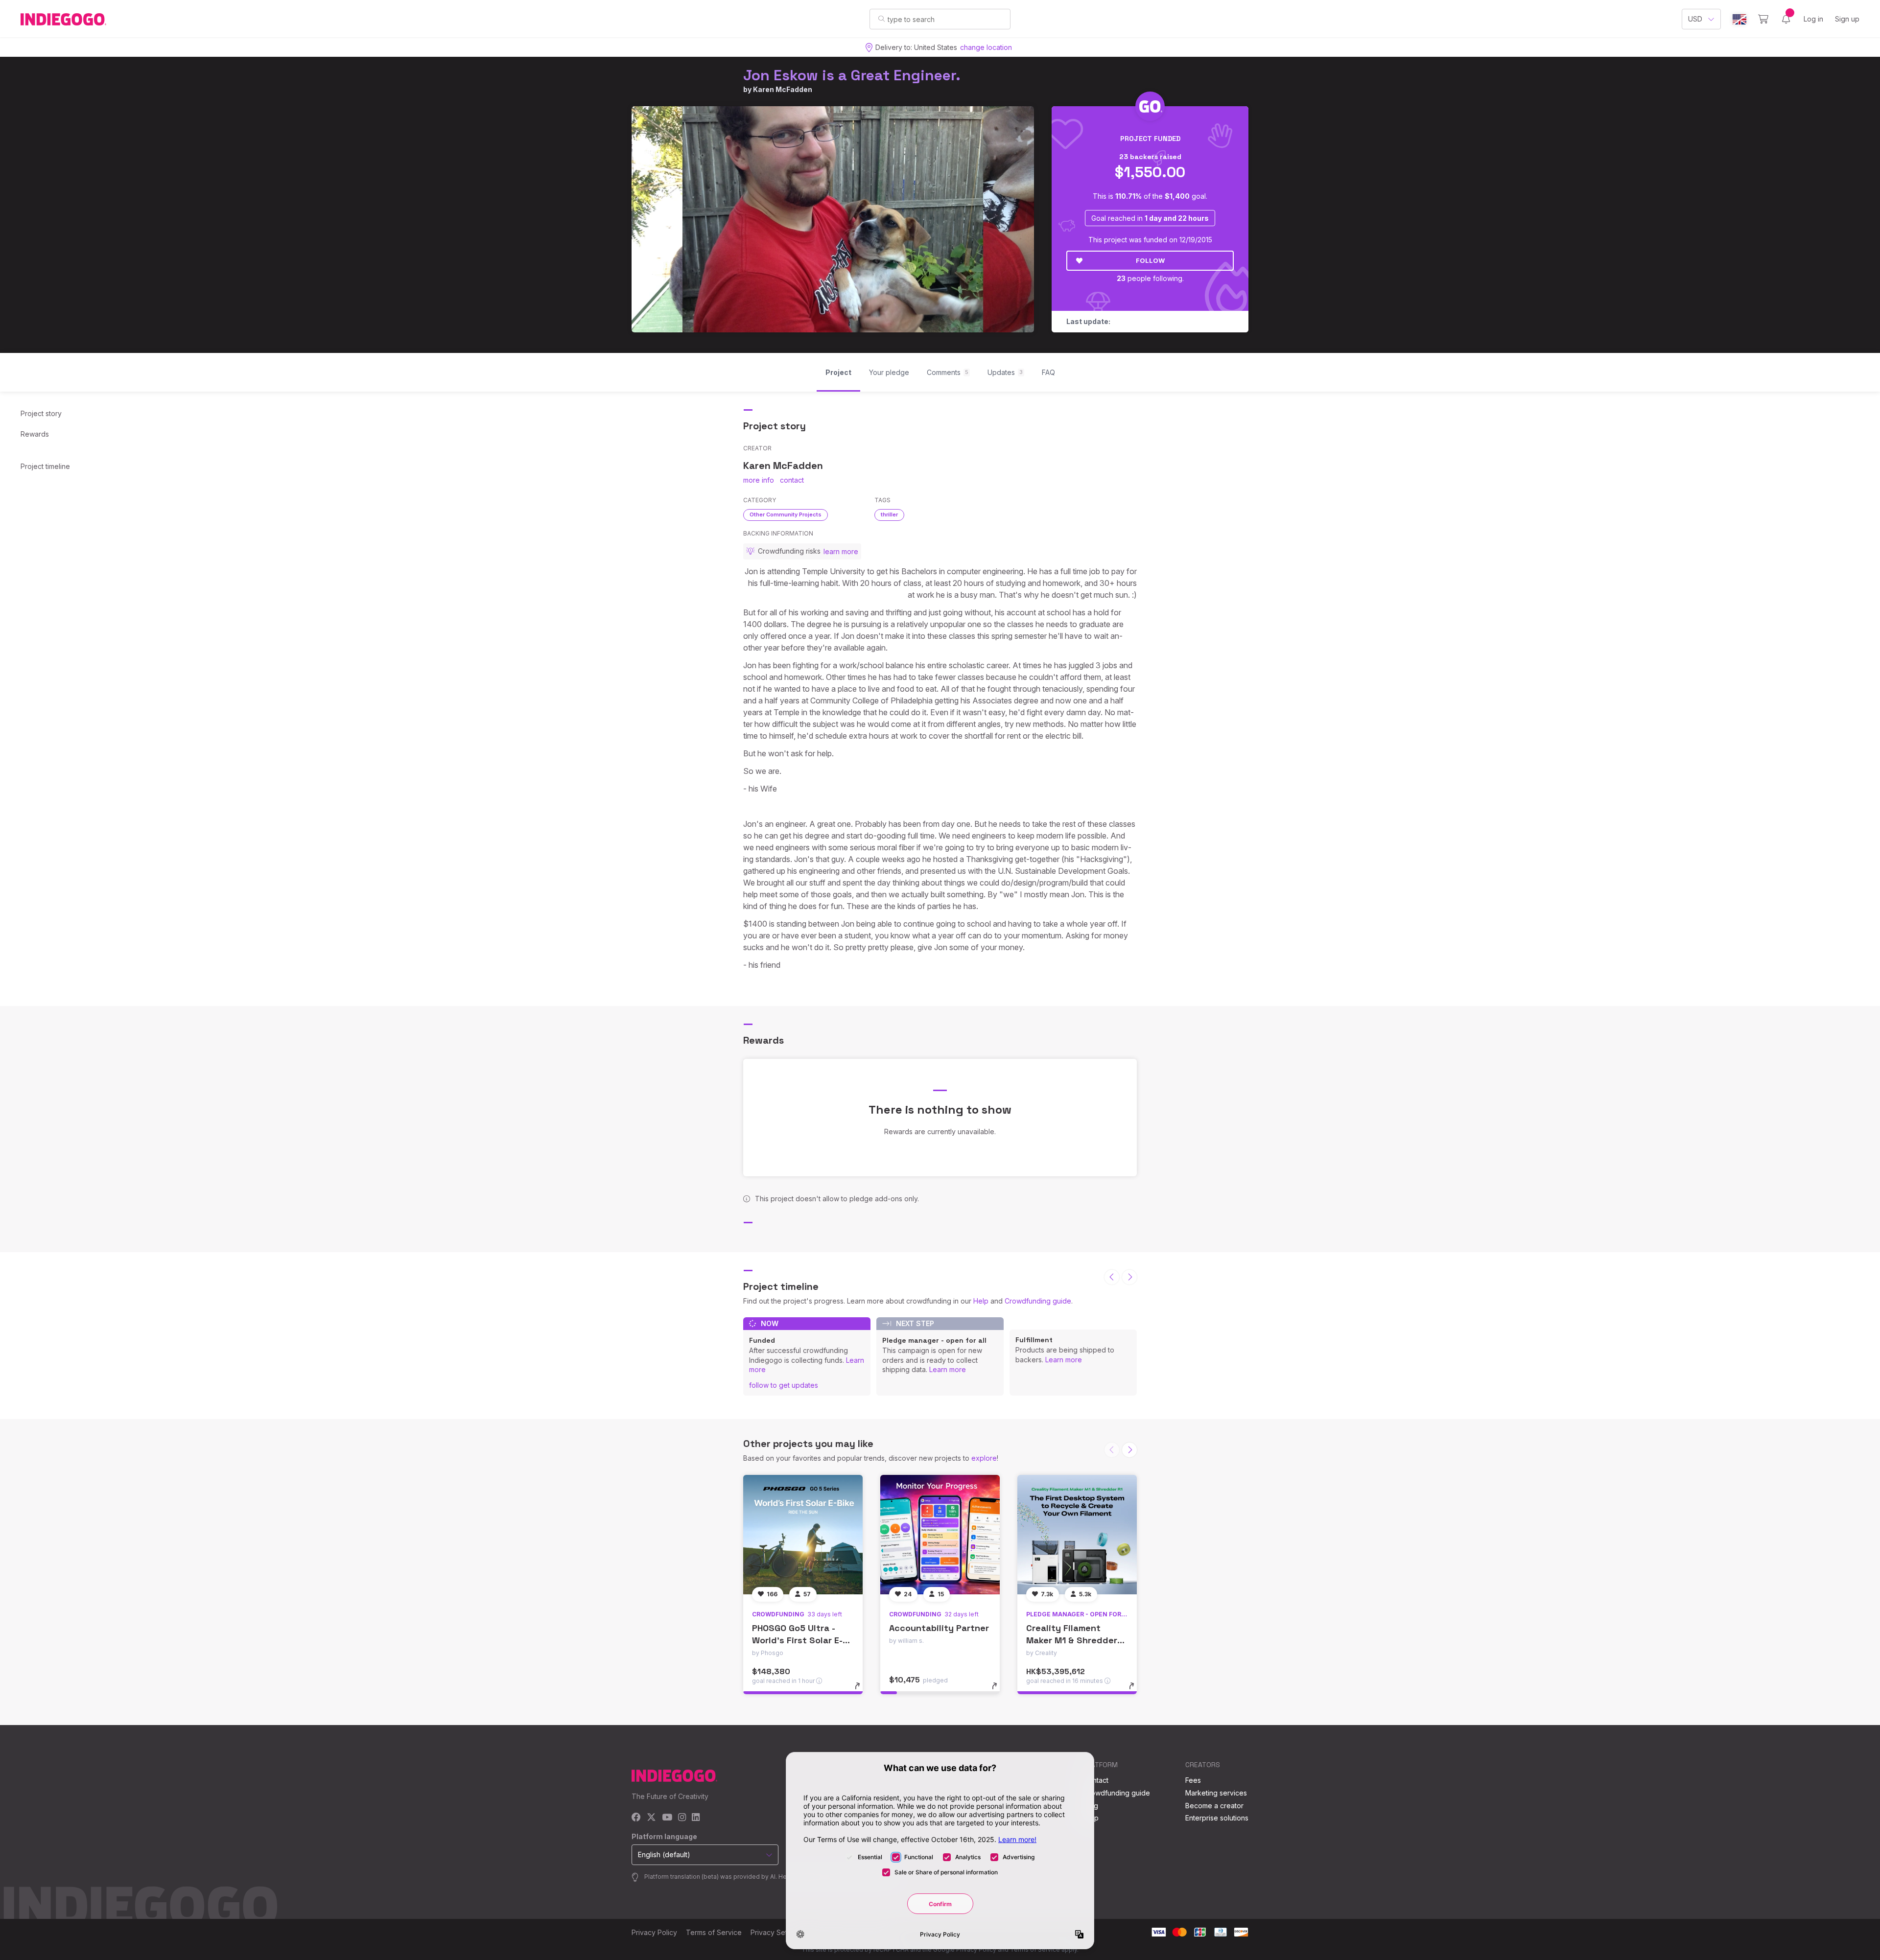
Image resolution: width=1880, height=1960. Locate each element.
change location (986, 47)
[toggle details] (862, 1691)
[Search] (881, 19)
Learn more (948, 1369)
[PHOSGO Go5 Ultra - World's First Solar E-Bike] (803, 1535)
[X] (651, 1818)
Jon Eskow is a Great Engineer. (852, 75)
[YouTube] (667, 1818)
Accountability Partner (939, 1628)
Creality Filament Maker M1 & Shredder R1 (1072, 1640)
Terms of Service (714, 1932)
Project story (41, 413)
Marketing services (1216, 1793)
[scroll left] (1112, 1277)
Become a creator (1214, 1806)
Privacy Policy (654, 1932)
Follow (1150, 260)
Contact (1096, 1780)
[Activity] (1786, 19)
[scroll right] (1129, 1277)
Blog (1091, 1806)
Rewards (35, 434)
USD (1695, 19)
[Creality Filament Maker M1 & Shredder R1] (1077, 1535)
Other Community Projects (786, 514)
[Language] (1739, 19)
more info (759, 480)
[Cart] (1763, 19)
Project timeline (45, 466)
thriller (889, 514)
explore (984, 1458)
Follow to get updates (784, 1385)
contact (792, 480)
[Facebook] (636, 1818)
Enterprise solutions (1217, 1818)
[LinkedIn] (696, 1818)
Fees (1193, 1780)
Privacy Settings (776, 1932)
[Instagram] (682, 1818)
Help (981, 1301)
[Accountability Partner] (940, 1535)
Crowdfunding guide (1038, 1301)
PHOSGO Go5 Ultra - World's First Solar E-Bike (797, 1640)
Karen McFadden (783, 89)
